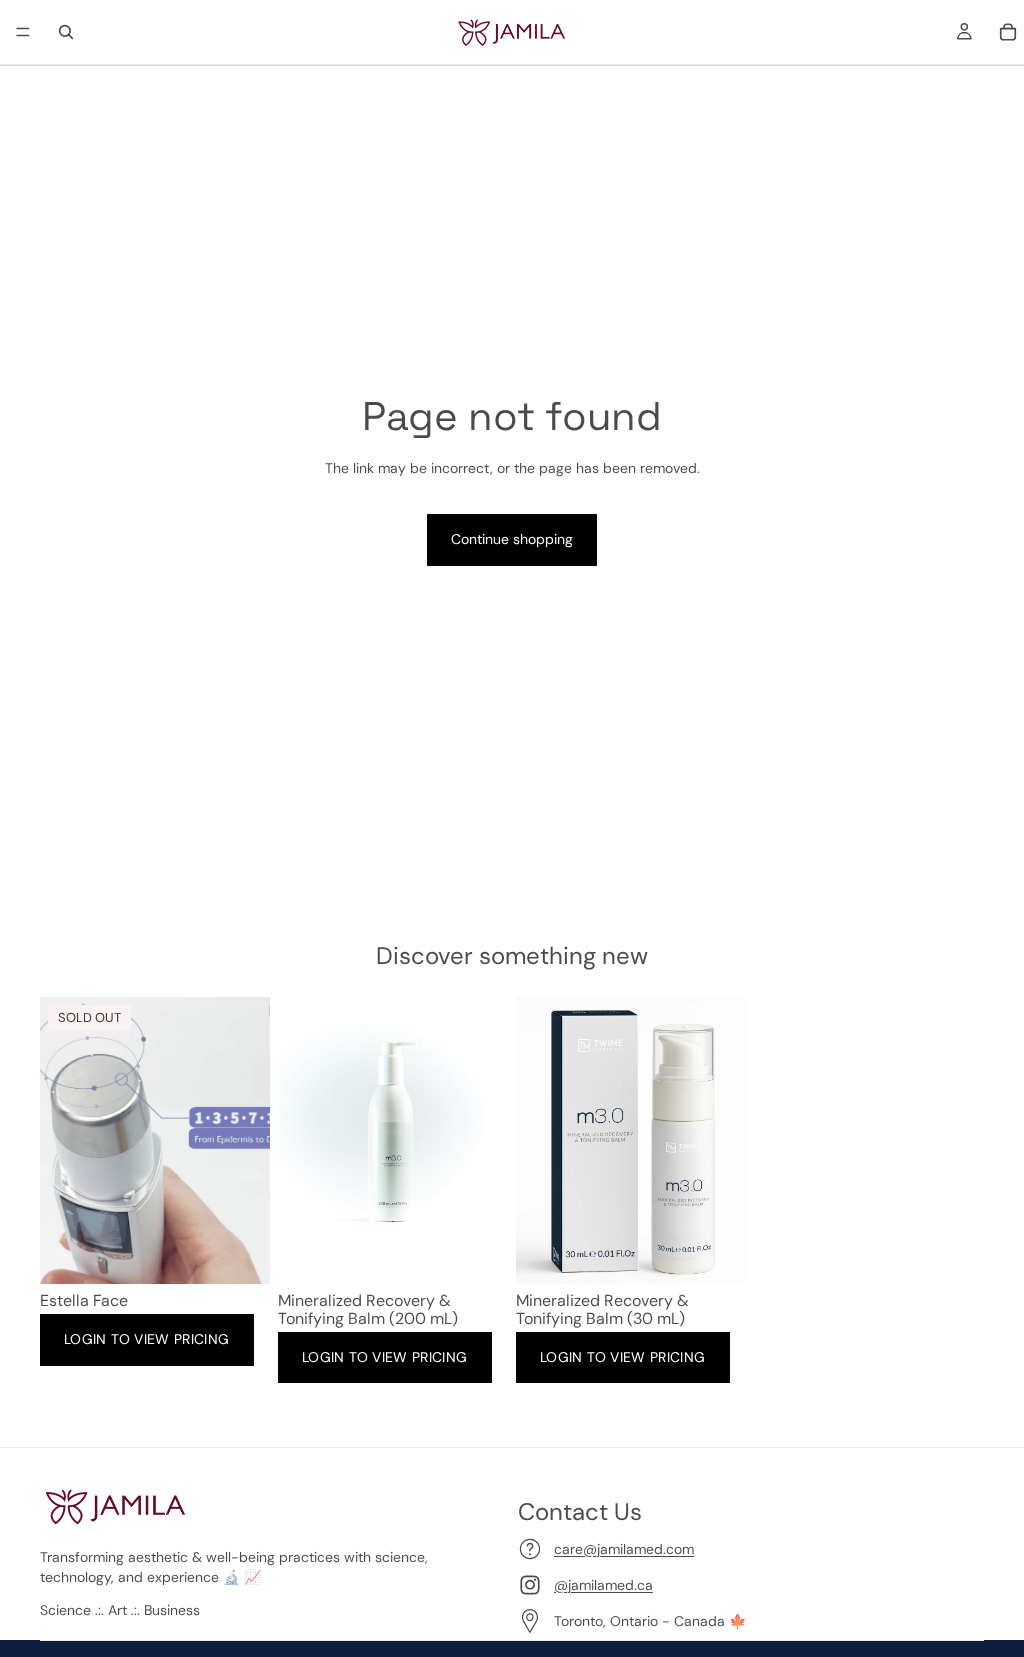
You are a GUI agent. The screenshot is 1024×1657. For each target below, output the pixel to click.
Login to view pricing (147, 1339)
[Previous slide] (62, 1141)
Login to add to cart (429, 1253)
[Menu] (23, 32)
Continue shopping (512, 539)
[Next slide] (248, 1141)
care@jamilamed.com (624, 1549)
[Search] (66, 32)
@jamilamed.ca (603, 1585)
